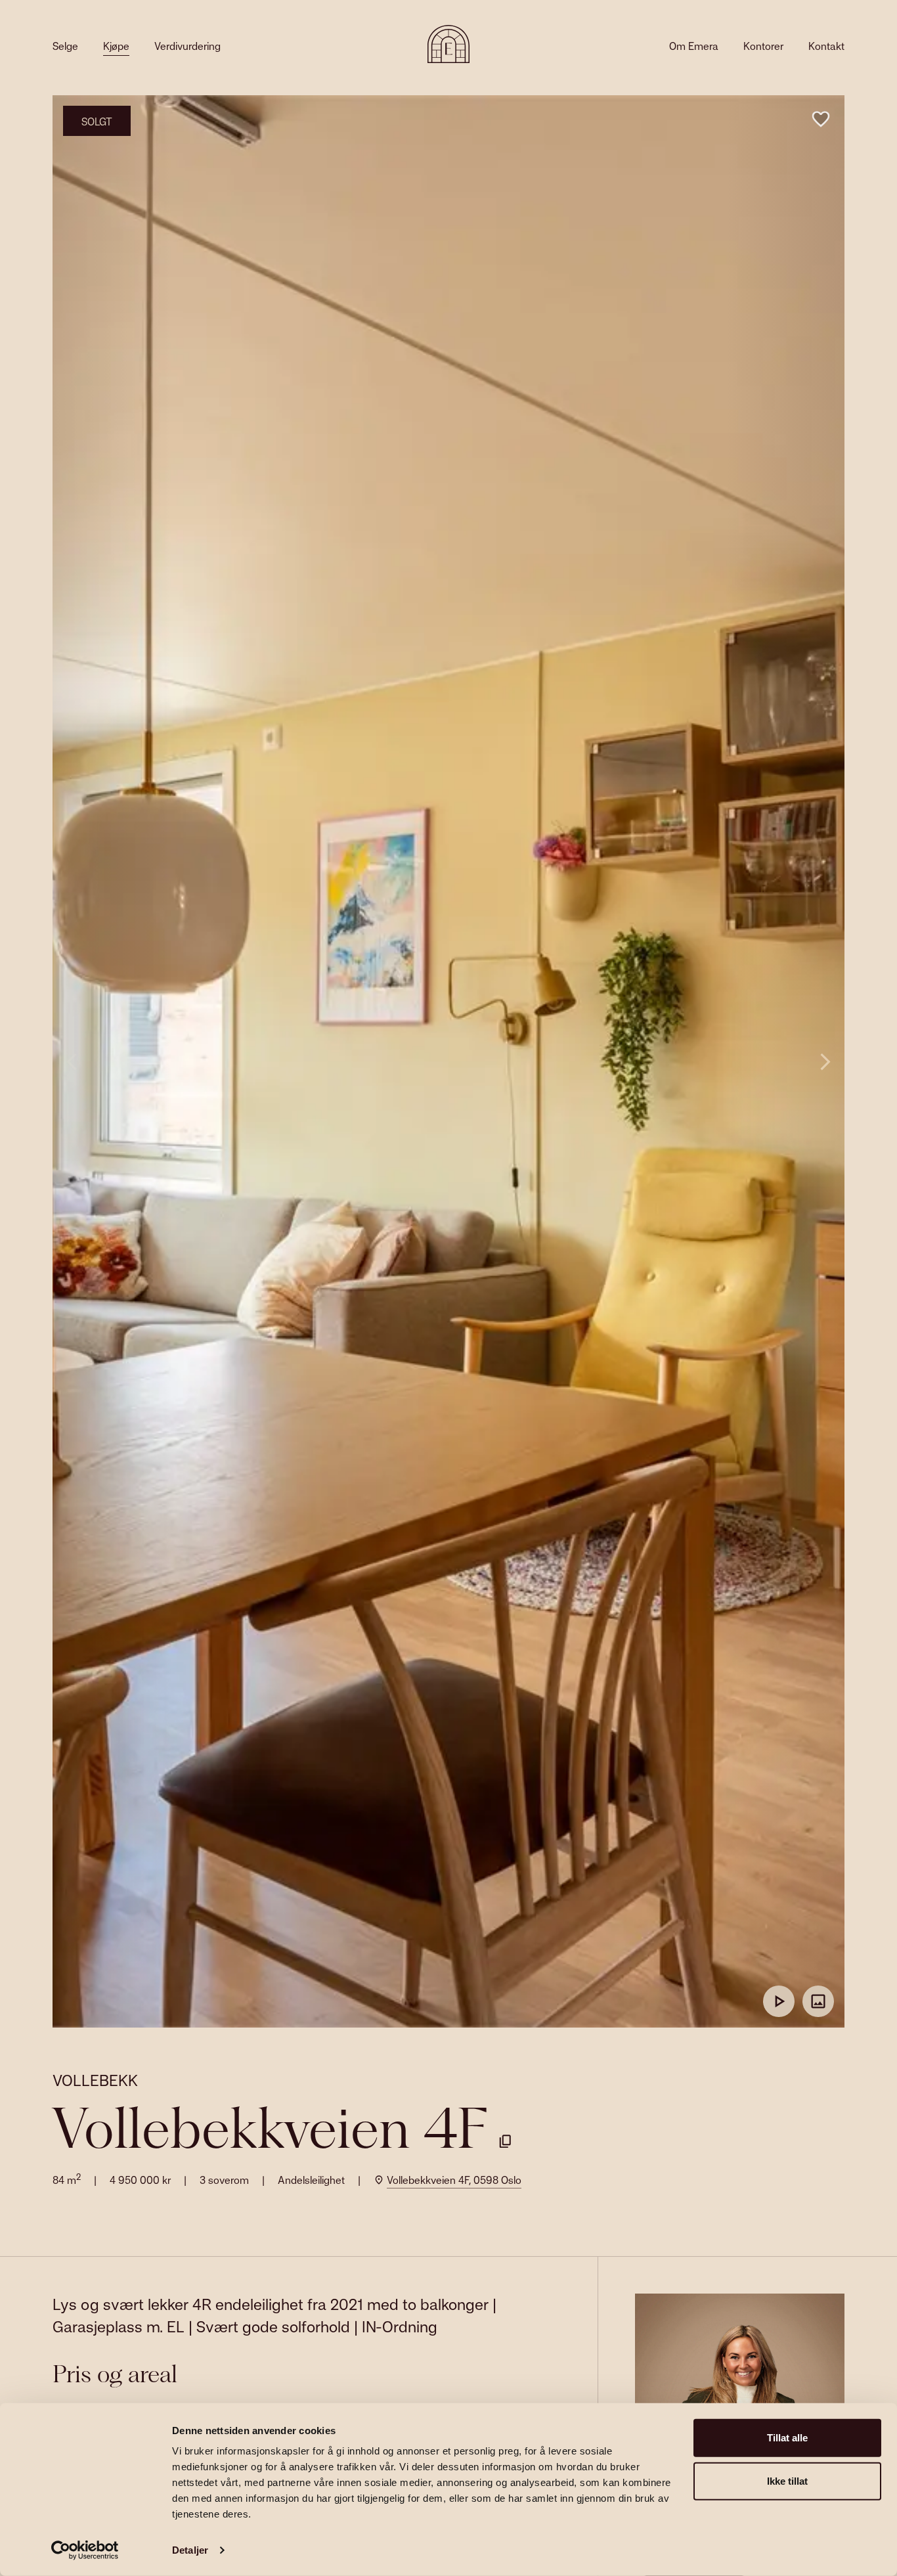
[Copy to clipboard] (505, 2141)
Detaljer (190, 2550)
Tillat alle (787, 2438)
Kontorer (763, 46)
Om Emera (694, 46)
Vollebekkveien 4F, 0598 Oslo (454, 2180)
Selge (65, 46)
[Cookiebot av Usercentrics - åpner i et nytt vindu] (85, 2550)
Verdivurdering (187, 46)
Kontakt (826, 46)
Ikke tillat (787, 2480)
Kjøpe (116, 46)
